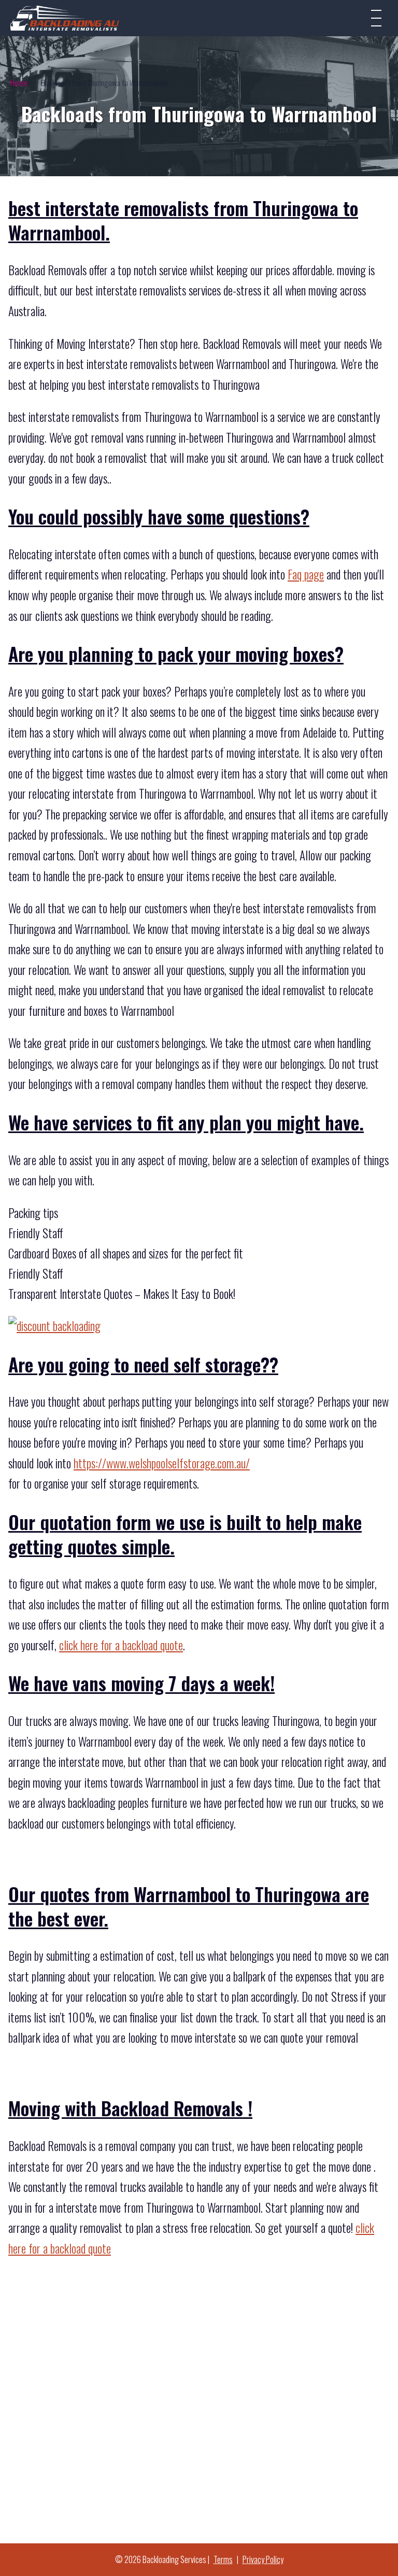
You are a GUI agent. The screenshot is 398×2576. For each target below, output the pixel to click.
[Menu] (376, 18)
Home (19, 82)
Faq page (306, 574)
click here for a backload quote (121, 1645)
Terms (223, 2559)
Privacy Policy (263, 2559)
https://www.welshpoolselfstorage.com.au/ (162, 1463)
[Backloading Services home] (65, 18)
